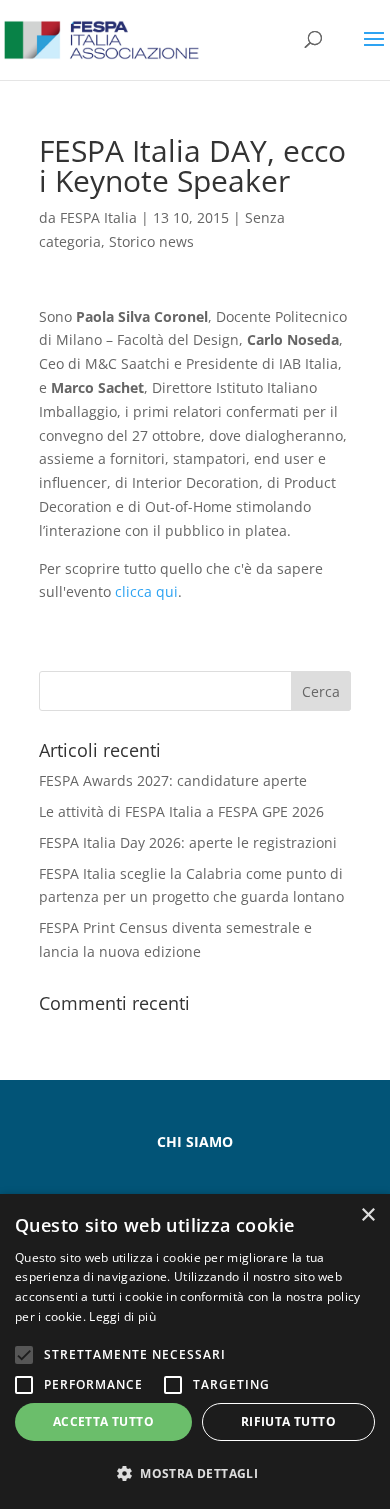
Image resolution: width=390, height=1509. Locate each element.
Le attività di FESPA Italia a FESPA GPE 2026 (181, 811)
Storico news (151, 241)
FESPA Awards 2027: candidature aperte (173, 780)
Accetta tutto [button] (103, 1421)
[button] (195, 1474)
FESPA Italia (98, 217)
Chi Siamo (195, 1141)
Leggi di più (122, 1316)
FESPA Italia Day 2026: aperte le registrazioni (188, 842)
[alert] (195, 1351)
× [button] (367, 1215)
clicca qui (146, 591)
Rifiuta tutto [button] (288, 1421)
